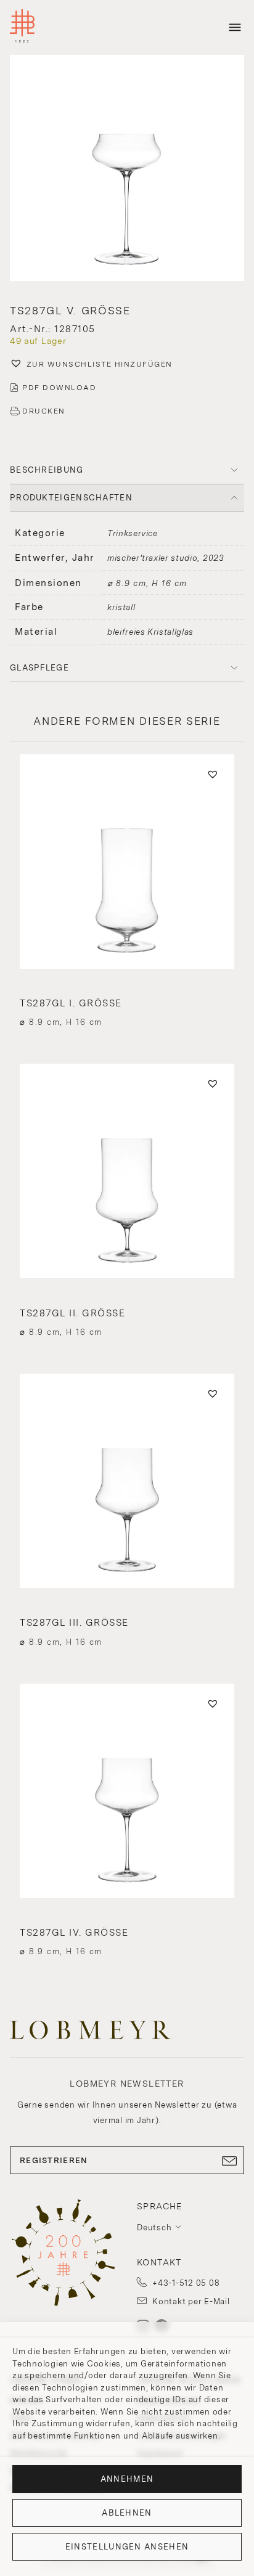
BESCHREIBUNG (47, 470)
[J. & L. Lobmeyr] (22, 27)
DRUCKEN (44, 411)
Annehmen (127, 2479)
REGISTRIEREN (54, 2160)
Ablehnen (127, 2513)
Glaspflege (39, 668)
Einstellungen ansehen (127, 2547)
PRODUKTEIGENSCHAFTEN (71, 498)
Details (127, 1000)
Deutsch (154, 2228)
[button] (127, 169)
